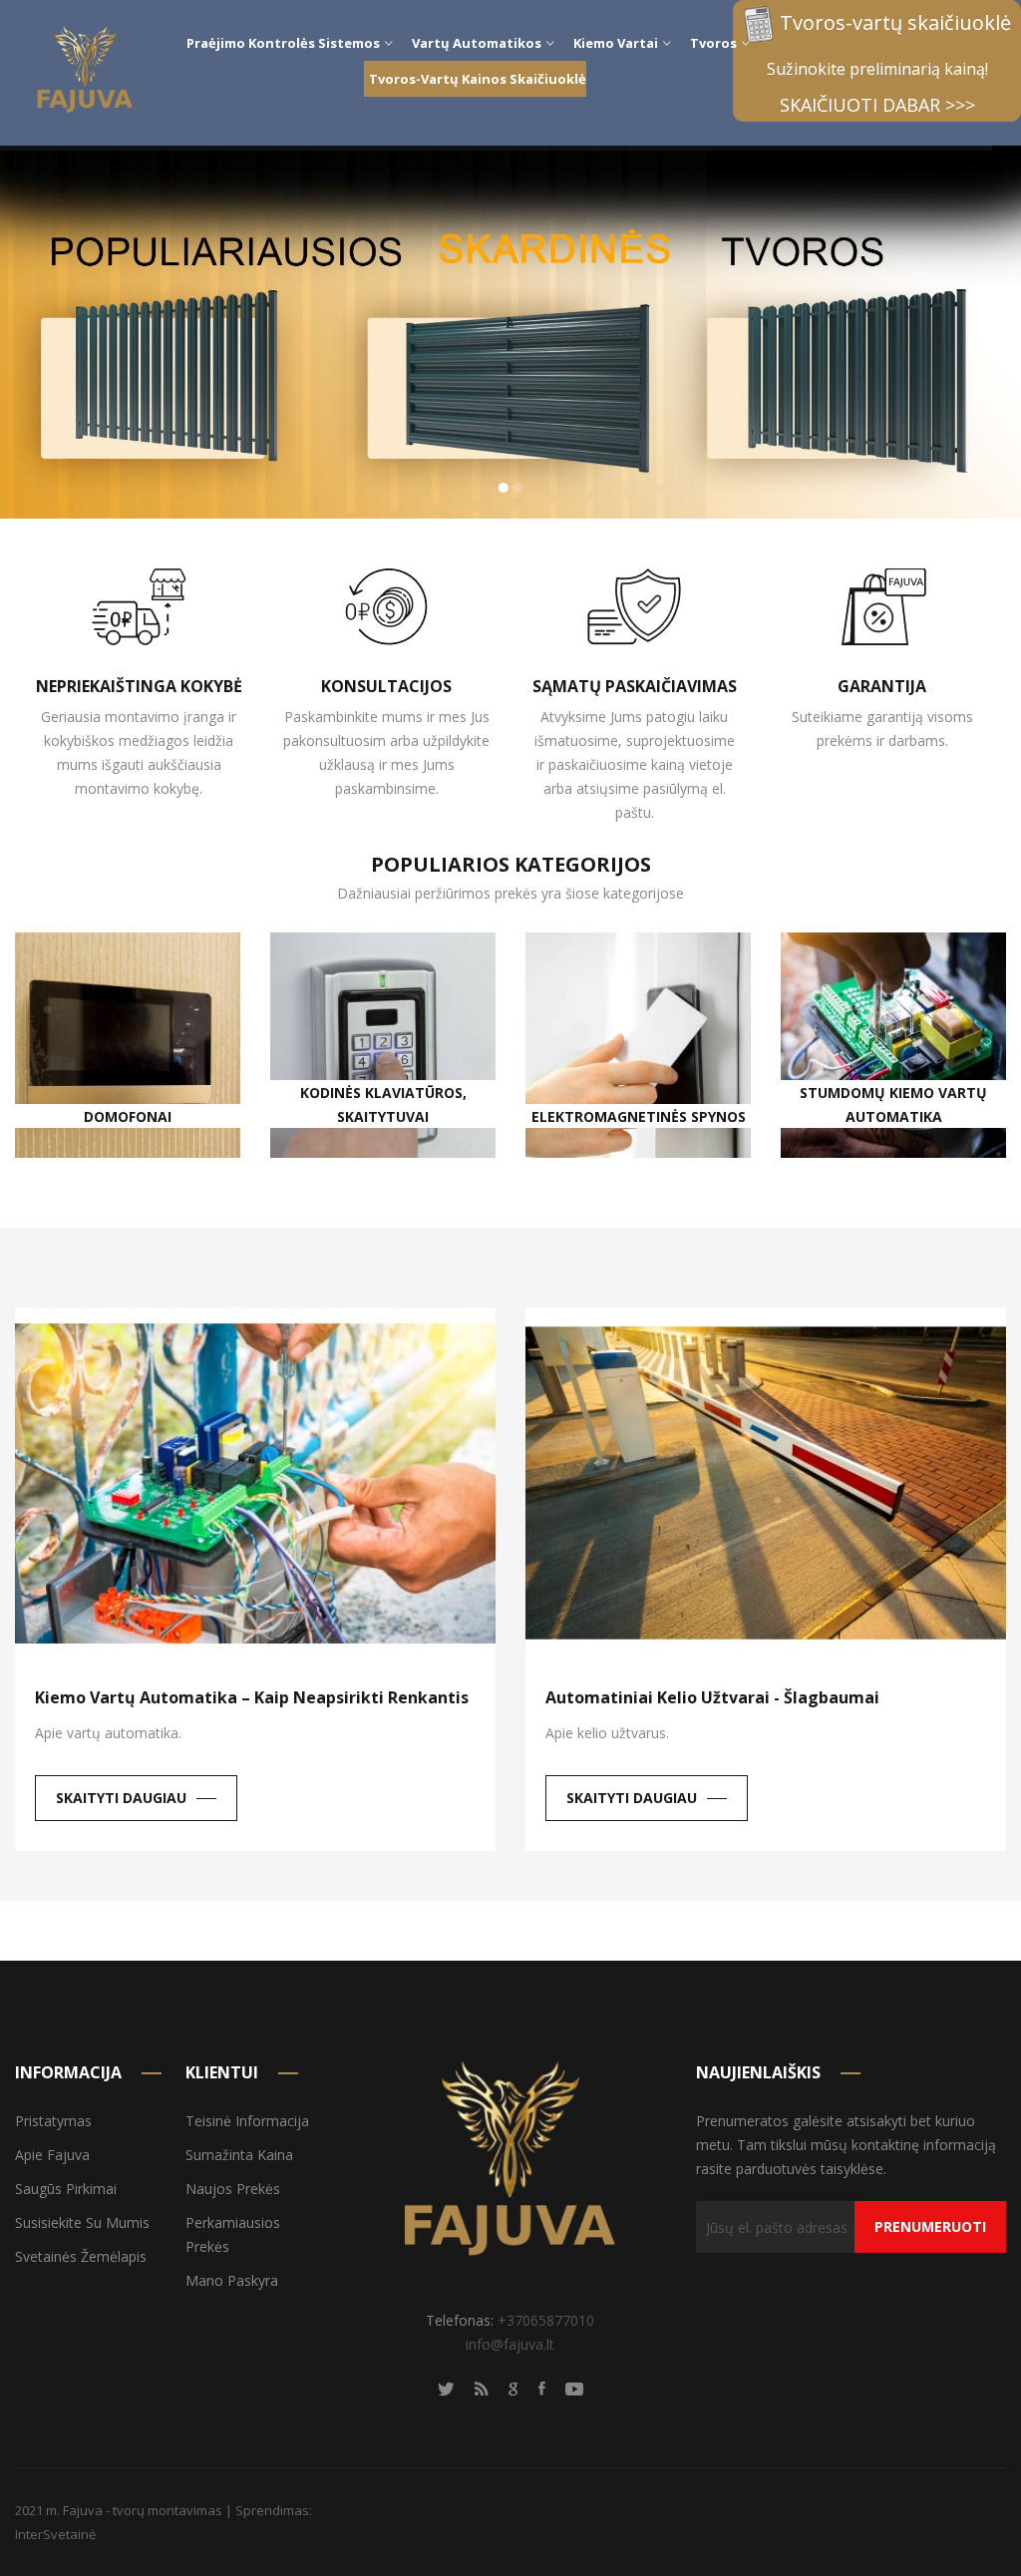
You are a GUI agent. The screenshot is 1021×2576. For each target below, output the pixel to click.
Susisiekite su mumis (82, 2222)
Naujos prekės (233, 2189)
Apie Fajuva (52, 2155)
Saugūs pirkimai (66, 2189)
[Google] (513, 2388)
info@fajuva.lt (510, 2343)
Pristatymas (53, 2121)
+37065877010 (546, 2319)
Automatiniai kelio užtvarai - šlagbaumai (712, 1697)
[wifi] (482, 2388)
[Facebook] (542, 2388)
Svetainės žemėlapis (81, 2256)
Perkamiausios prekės (233, 2234)
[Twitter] (446, 2388)
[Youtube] (574, 2388)
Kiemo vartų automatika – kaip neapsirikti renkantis (252, 1697)
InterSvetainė (55, 2533)
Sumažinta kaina (239, 2155)
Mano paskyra (232, 2280)
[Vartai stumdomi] (510, 332)
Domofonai (128, 1115)
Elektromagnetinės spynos (639, 1115)
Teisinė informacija (247, 2121)
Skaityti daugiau (121, 1798)
